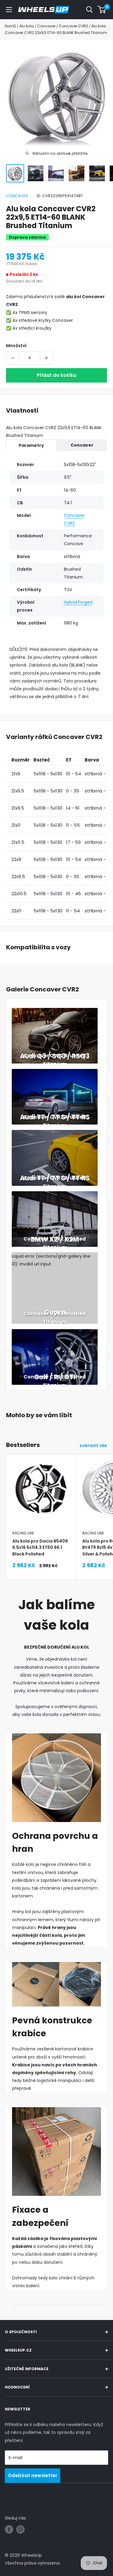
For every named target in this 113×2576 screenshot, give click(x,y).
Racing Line (23, 1533)
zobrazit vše (93, 1445)
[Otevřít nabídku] (9, 10)
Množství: (17, 346)
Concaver (17, 196)
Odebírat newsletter (33, 2475)
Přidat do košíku (56, 375)
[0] (102, 10)
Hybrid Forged (78, 602)
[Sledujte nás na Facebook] (9, 2529)
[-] (13, 358)
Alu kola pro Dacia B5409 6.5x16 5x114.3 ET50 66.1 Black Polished (40, 1547)
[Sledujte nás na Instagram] (20, 2529)
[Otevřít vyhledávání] (89, 10)
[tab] (31, 445)
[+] (46, 358)
